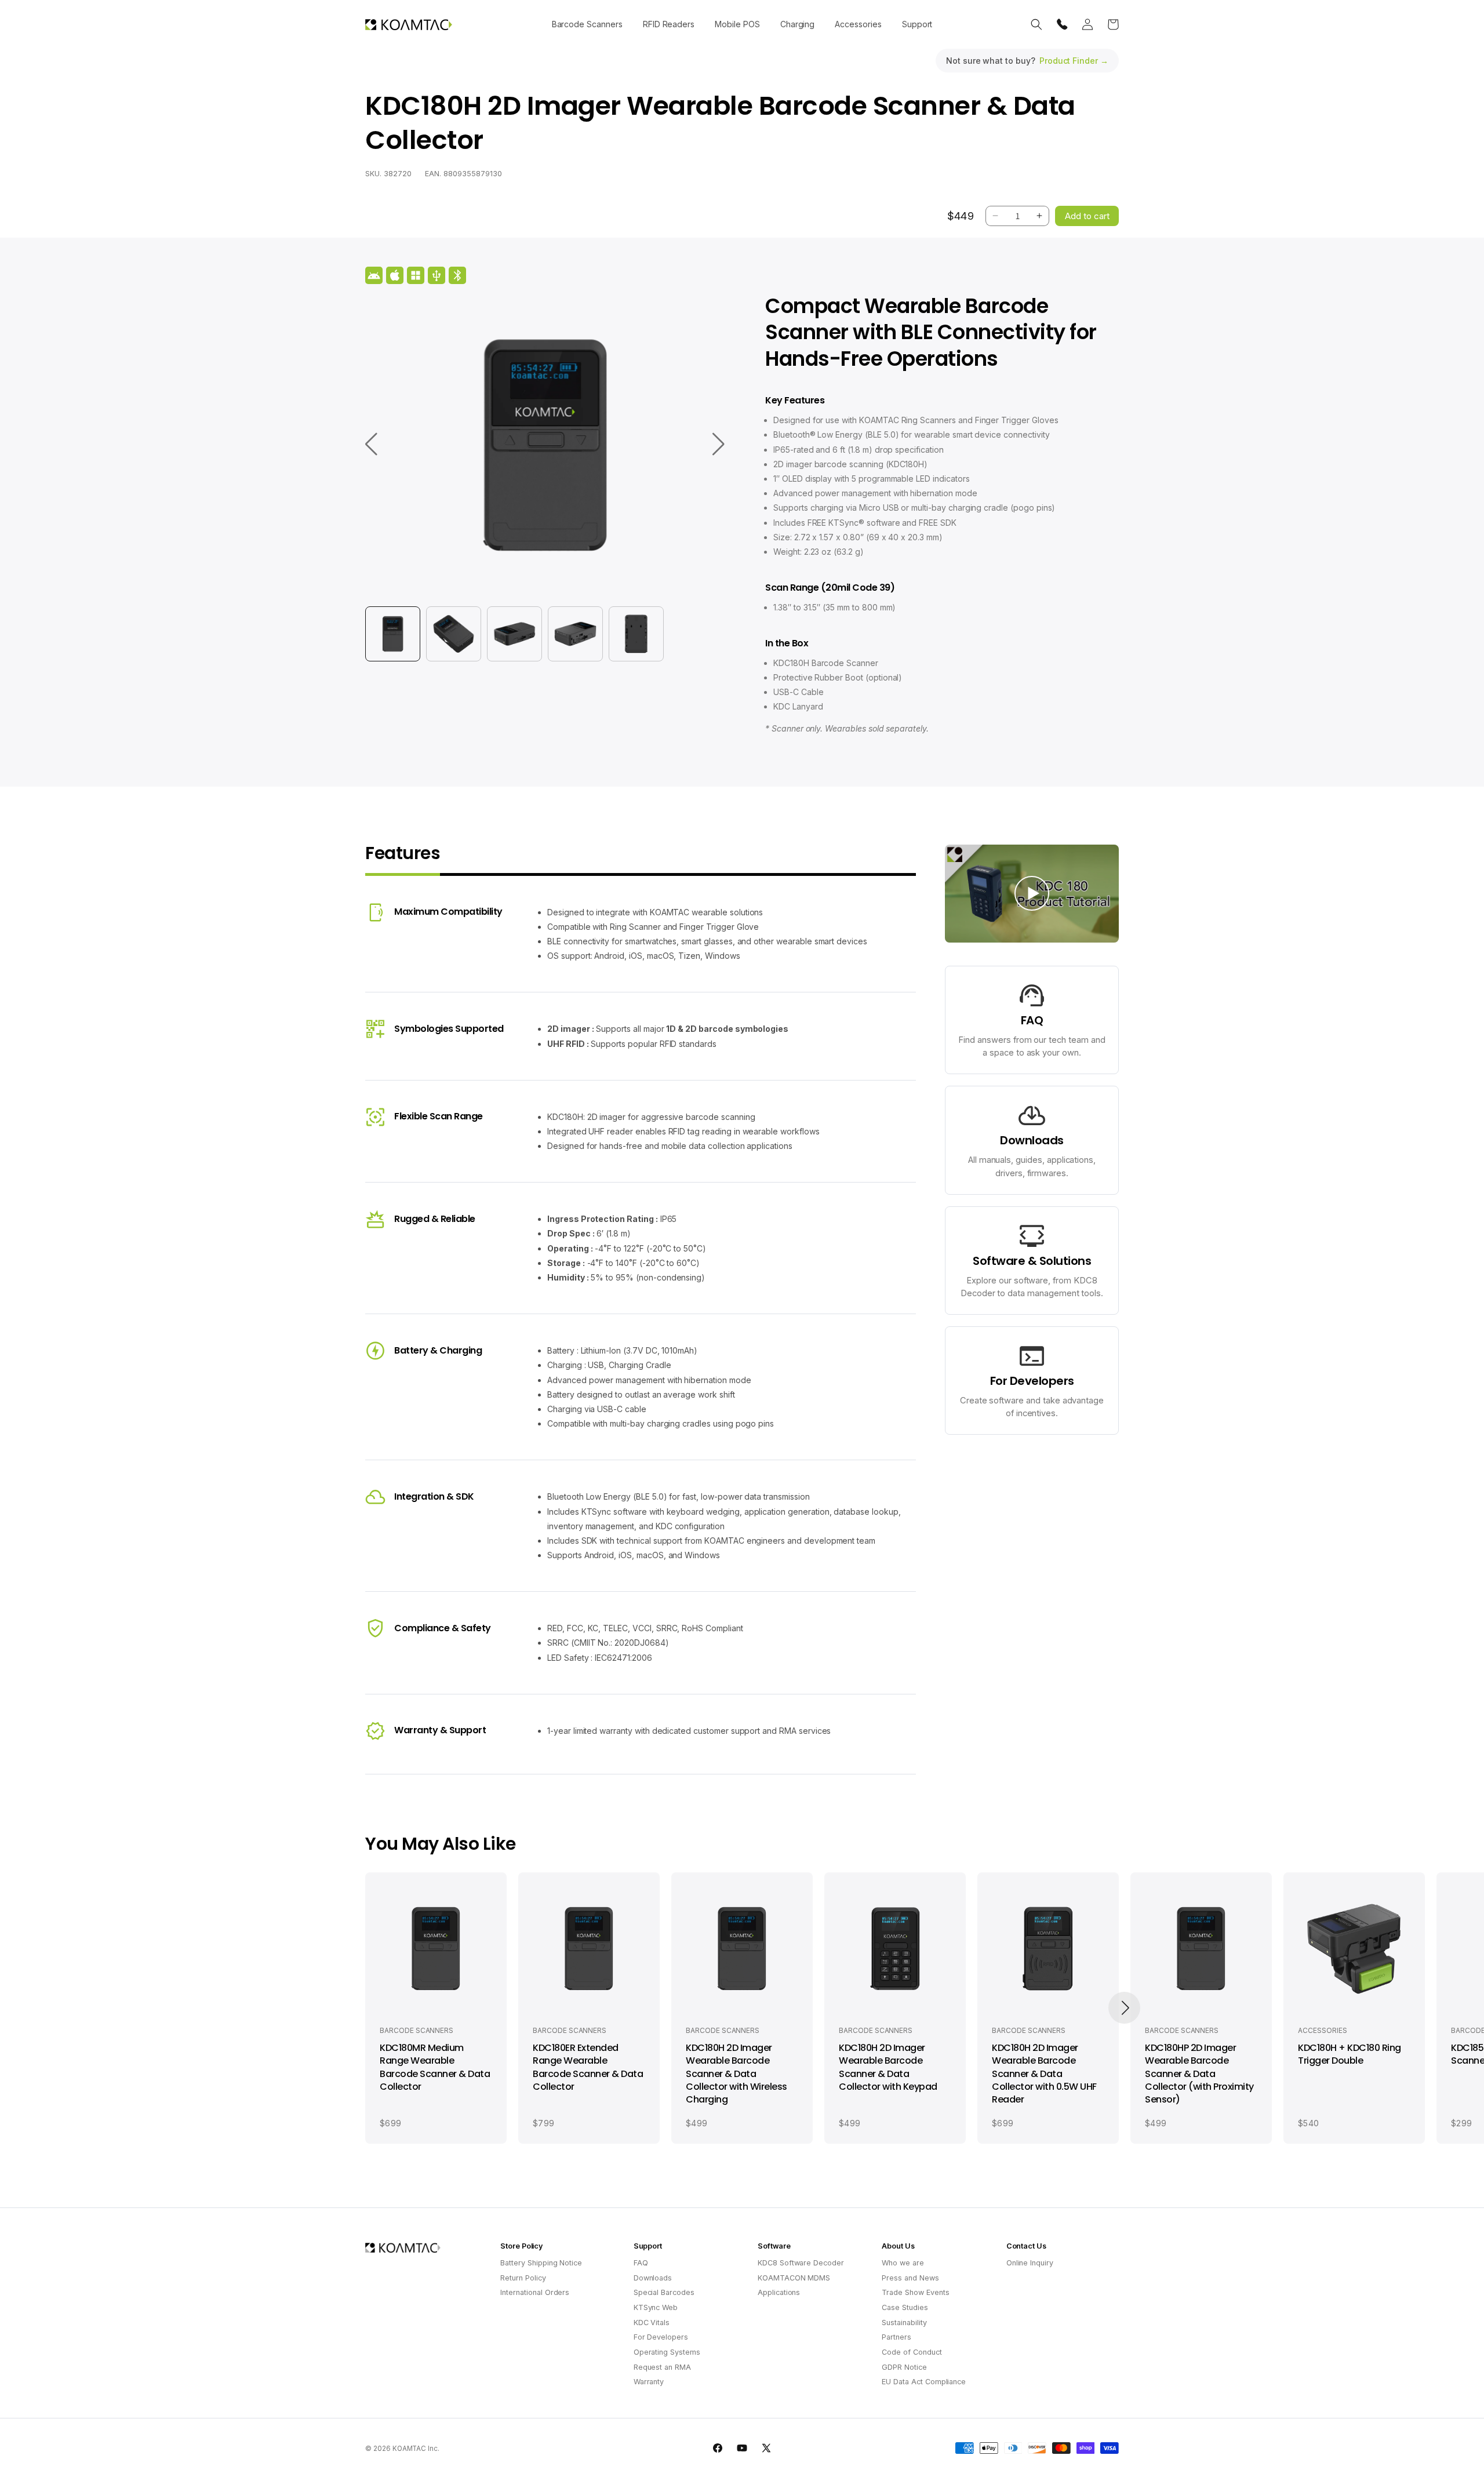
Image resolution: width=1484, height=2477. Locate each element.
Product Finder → (1074, 61)
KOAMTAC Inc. (416, 2449)
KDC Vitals (652, 2323)
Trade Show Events (915, 2292)
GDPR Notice (904, 2367)
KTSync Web (656, 2307)
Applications (779, 2292)
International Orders (535, 2292)
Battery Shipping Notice (541, 2263)
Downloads (653, 2278)
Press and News (910, 2278)
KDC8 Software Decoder (801, 2263)
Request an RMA (662, 2367)
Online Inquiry (1030, 2263)
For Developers (661, 2337)
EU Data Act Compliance (924, 2382)
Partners (896, 2337)
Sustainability (904, 2323)
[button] (587, 24)
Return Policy (523, 2278)
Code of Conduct (912, 2352)
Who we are (903, 2263)
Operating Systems (667, 2352)
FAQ (641, 2263)
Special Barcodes (664, 2292)
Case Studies (905, 2307)
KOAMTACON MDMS (794, 2278)
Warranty (649, 2382)
